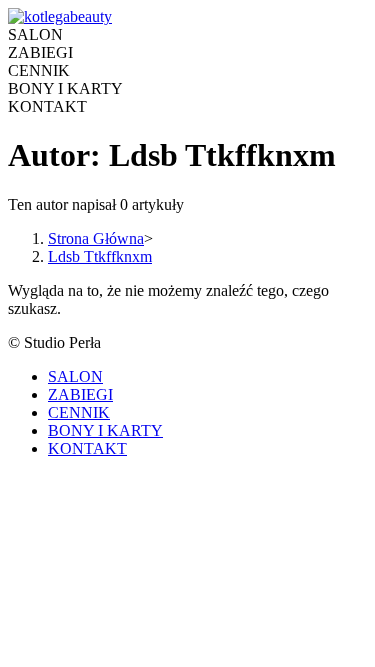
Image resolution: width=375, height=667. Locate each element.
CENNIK (79, 412)
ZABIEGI (80, 394)
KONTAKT (87, 448)
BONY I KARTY (105, 430)
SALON (75, 376)
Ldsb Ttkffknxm (100, 256)
